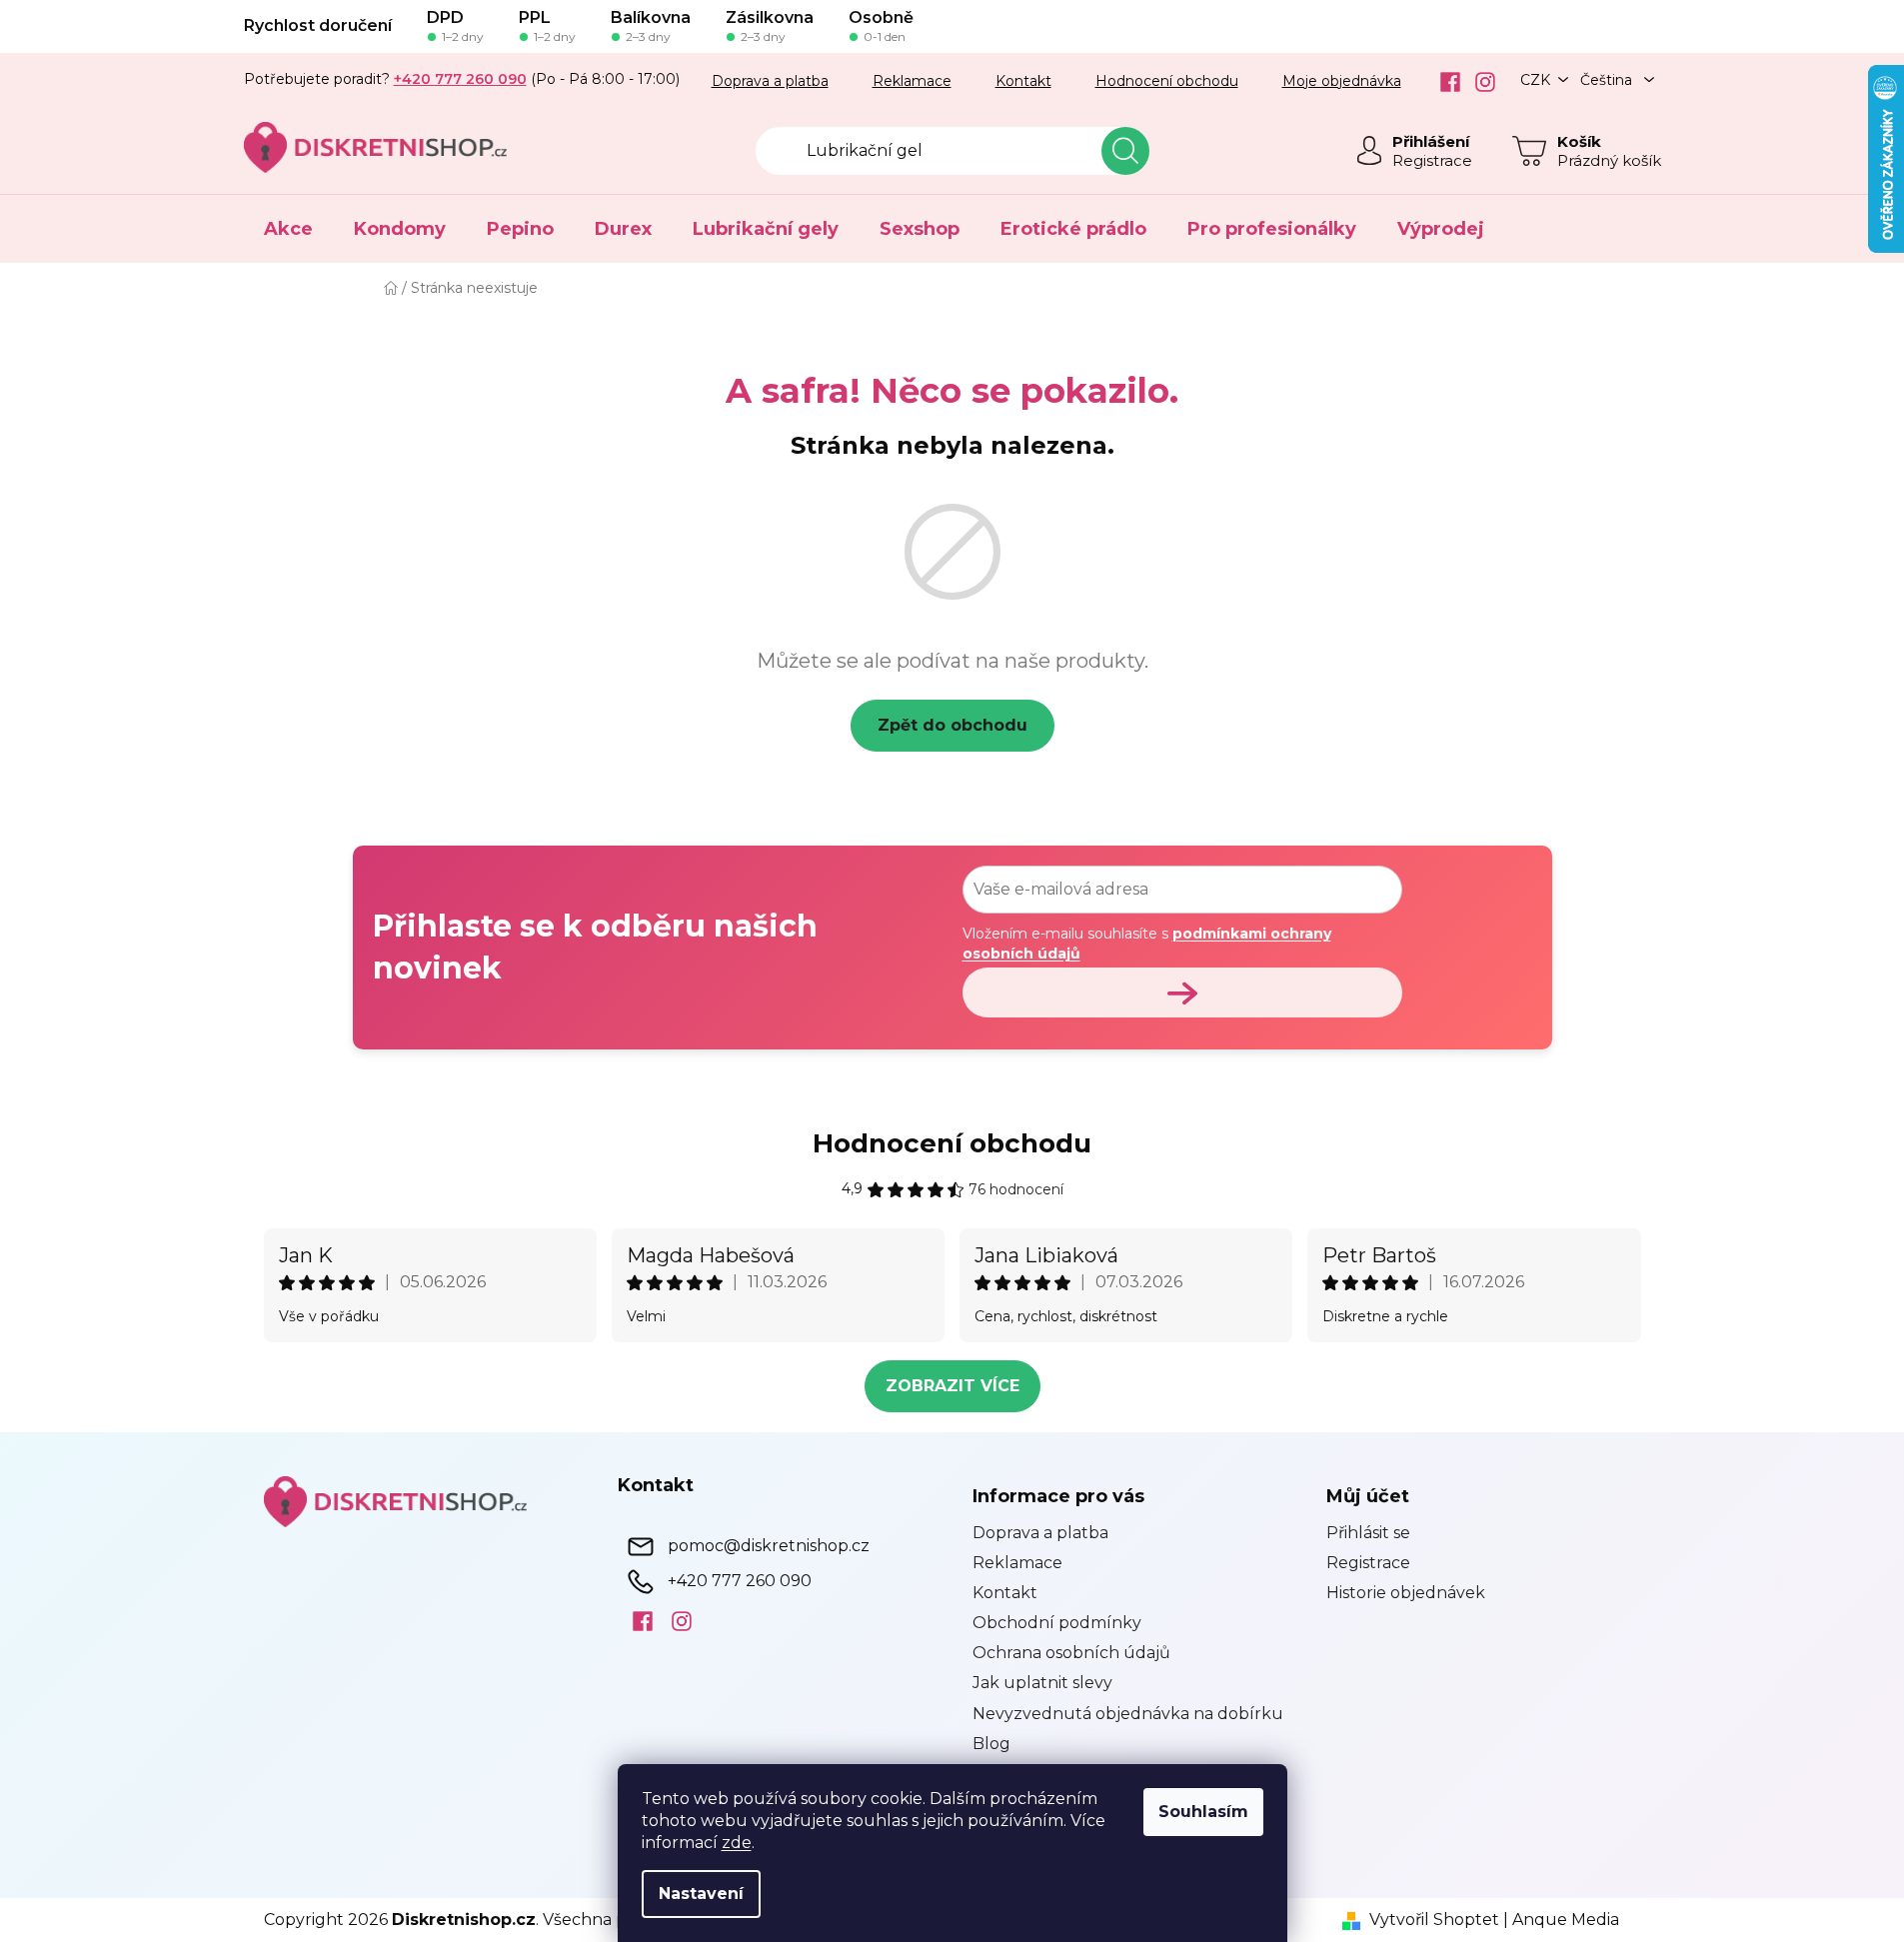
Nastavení (701, 1894)
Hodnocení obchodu (1167, 81)
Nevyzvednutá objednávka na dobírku (1128, 1714)
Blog (991, 1744)
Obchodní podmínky (1057, 1623)
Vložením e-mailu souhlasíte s (1147, 944)
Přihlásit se (1368, 1533)
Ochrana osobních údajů (1071, 1653)
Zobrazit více (952, 1386)
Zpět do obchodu (952, 725)
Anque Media (1566, 1920)
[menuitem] (288, 229)
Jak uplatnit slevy (1042, 1683)
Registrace (1432, 160)
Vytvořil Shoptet (1434, 1920)
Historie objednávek (1406, 1593)
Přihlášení (1431, 141)
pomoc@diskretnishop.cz (769, 1545)
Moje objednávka (1342, 81)
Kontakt (1023, 81)
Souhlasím (1203, 1812)
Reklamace (912, 81)
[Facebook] (1443, 82)
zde (737, 1843)
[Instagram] (1478, 82)
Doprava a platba (770, 81)
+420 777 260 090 (740, 1580)
